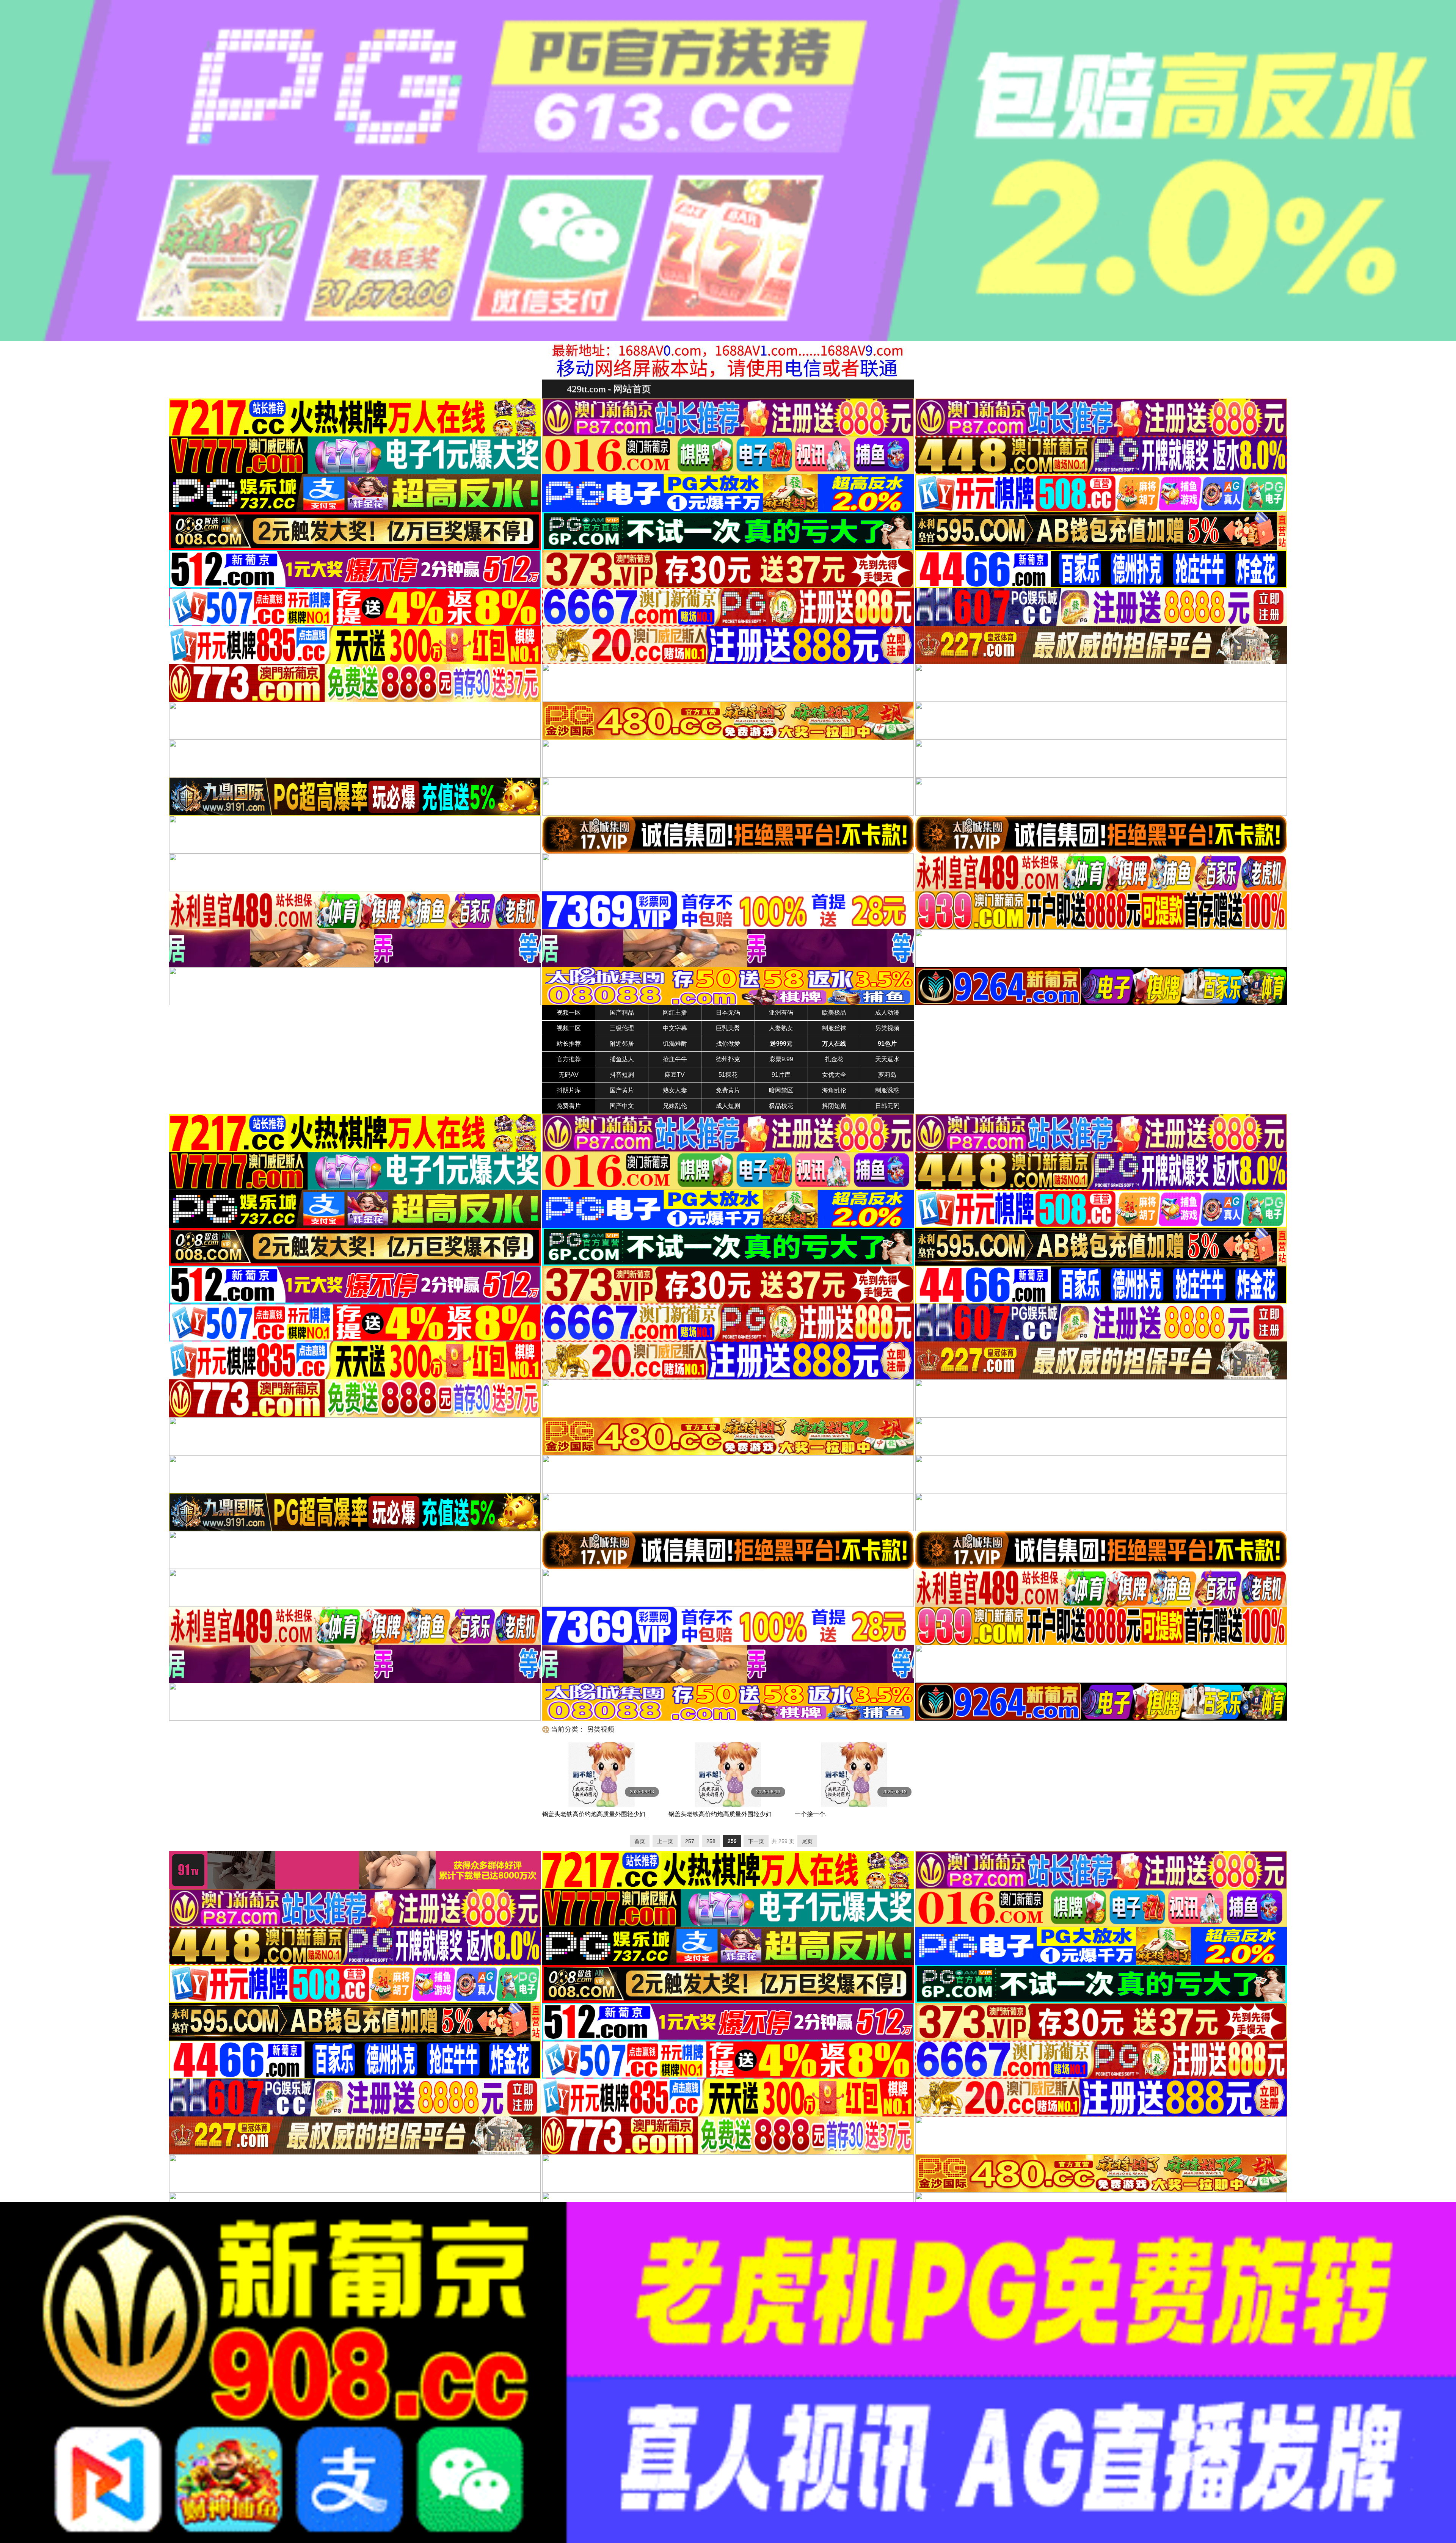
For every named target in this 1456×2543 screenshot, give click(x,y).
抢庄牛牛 (675, 1059)
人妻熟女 (781, 1028)
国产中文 (622, 1106)
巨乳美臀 (728, 1028)
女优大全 (834, 1075)
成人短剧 (728, 1106)
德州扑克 (728, 1059)
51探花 (728, 1075)
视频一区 (569, 1013)
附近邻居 (622, 1044)
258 (711, 1841)
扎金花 (834, 1059)
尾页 (807, 1841)
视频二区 (569, 1028)
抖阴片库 (569, 1090)
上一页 (665, 1841)
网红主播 (675, 1013)
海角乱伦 (834, 1090)
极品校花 (781, 1106)
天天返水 (887, 1059)
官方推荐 (569, 1059)
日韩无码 (887, 1106)
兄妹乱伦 (675, 1106)
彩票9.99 (781, 1059)
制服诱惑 (887, 1090)
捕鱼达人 (622, 1059)
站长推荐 (569, 1044)
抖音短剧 (622, 1075)
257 (690, 1841)
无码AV (569, 1075)
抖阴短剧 (834, 1106)
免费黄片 (728, 1090)
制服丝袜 (834, 1028)
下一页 (756, 1841)
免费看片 (569, 1106)
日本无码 (728, 1013)
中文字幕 (675, 1028)
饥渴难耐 (675, 1044)
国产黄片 (622, 1090)
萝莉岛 (887, 1075)
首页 (640, 1841)
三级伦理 (622, 1028)
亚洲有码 (781, 1013)
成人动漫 (887, 1013)
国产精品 (622, 1013)
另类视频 (887, 1028)
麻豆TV (675, 1075)
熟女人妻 (675, 1090)
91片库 (781, 1075)
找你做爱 (728, 1044)
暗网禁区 (781, 1090)
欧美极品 (834, 1013)
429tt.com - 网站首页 (609, 389)
